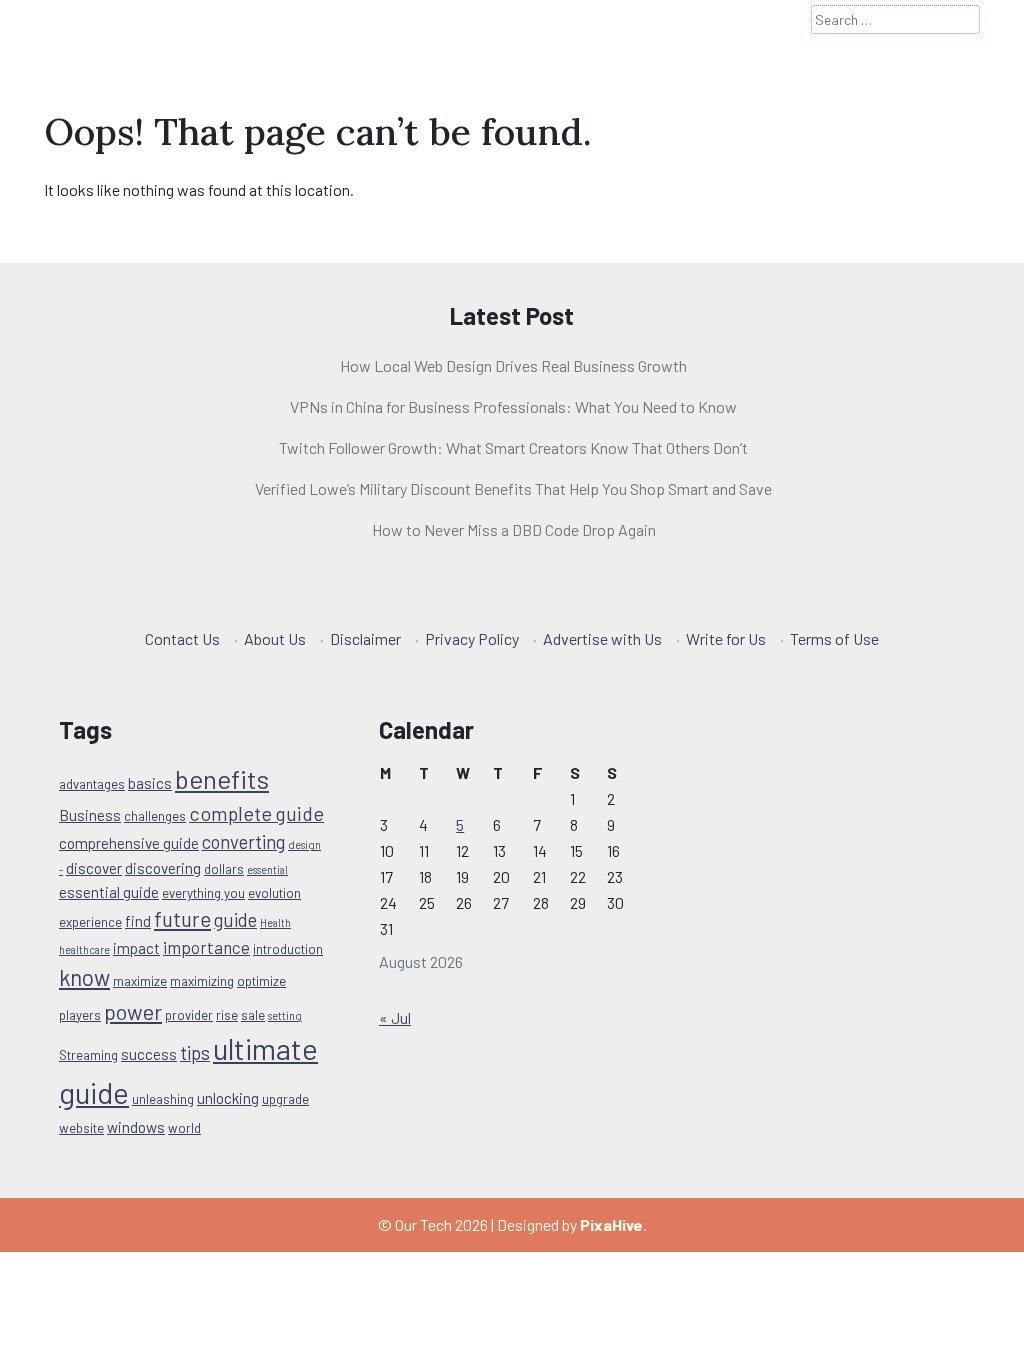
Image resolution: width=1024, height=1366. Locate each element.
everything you (203, 893)
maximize (140, 981)
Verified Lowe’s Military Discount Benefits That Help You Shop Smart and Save (513, 488)
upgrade (285, 1099)
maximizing (202, 981)
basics (150, 783)
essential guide (109, 892)
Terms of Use (834, 638)
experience (90, 922)
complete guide (256, 813)
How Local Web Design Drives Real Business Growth (513, 365)
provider (189, 1015)
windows (136, 1127)
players (80, 1015)
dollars (224, 869)
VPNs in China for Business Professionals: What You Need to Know (513, 406)
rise (227, 1015)
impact (136, 948)
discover (94, 868)
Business (90, 815)
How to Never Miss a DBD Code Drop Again (514, 529)
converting (243, 841)
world (184, 1128)
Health (275, 922)
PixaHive (611, 1224)
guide (235, 919)
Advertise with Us (602, 638)
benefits (222, 778)
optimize (261, 981)
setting (285, 1015)
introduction (288, 949)
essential (267, 869)
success (149, 1054)
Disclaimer (365, 638)
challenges (155, 816)
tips (195, 1052)
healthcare (84, 949)
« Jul (395, 1017)
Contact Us (182, 638)
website (81, 1128)
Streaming (88, 1055)
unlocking (228, 1098)
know (84, 977)
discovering (163, 868)
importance (206, 947)
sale (253, 1015)
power (133, 1011)
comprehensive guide (129, 843)
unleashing (163, 1099)
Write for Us (726, 638)
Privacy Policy (472, 638)
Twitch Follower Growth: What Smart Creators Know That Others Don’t (513, 447)
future (182, 918)
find (138, 921)
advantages (92, 784)
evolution (274, 893)
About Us (275, 638)
